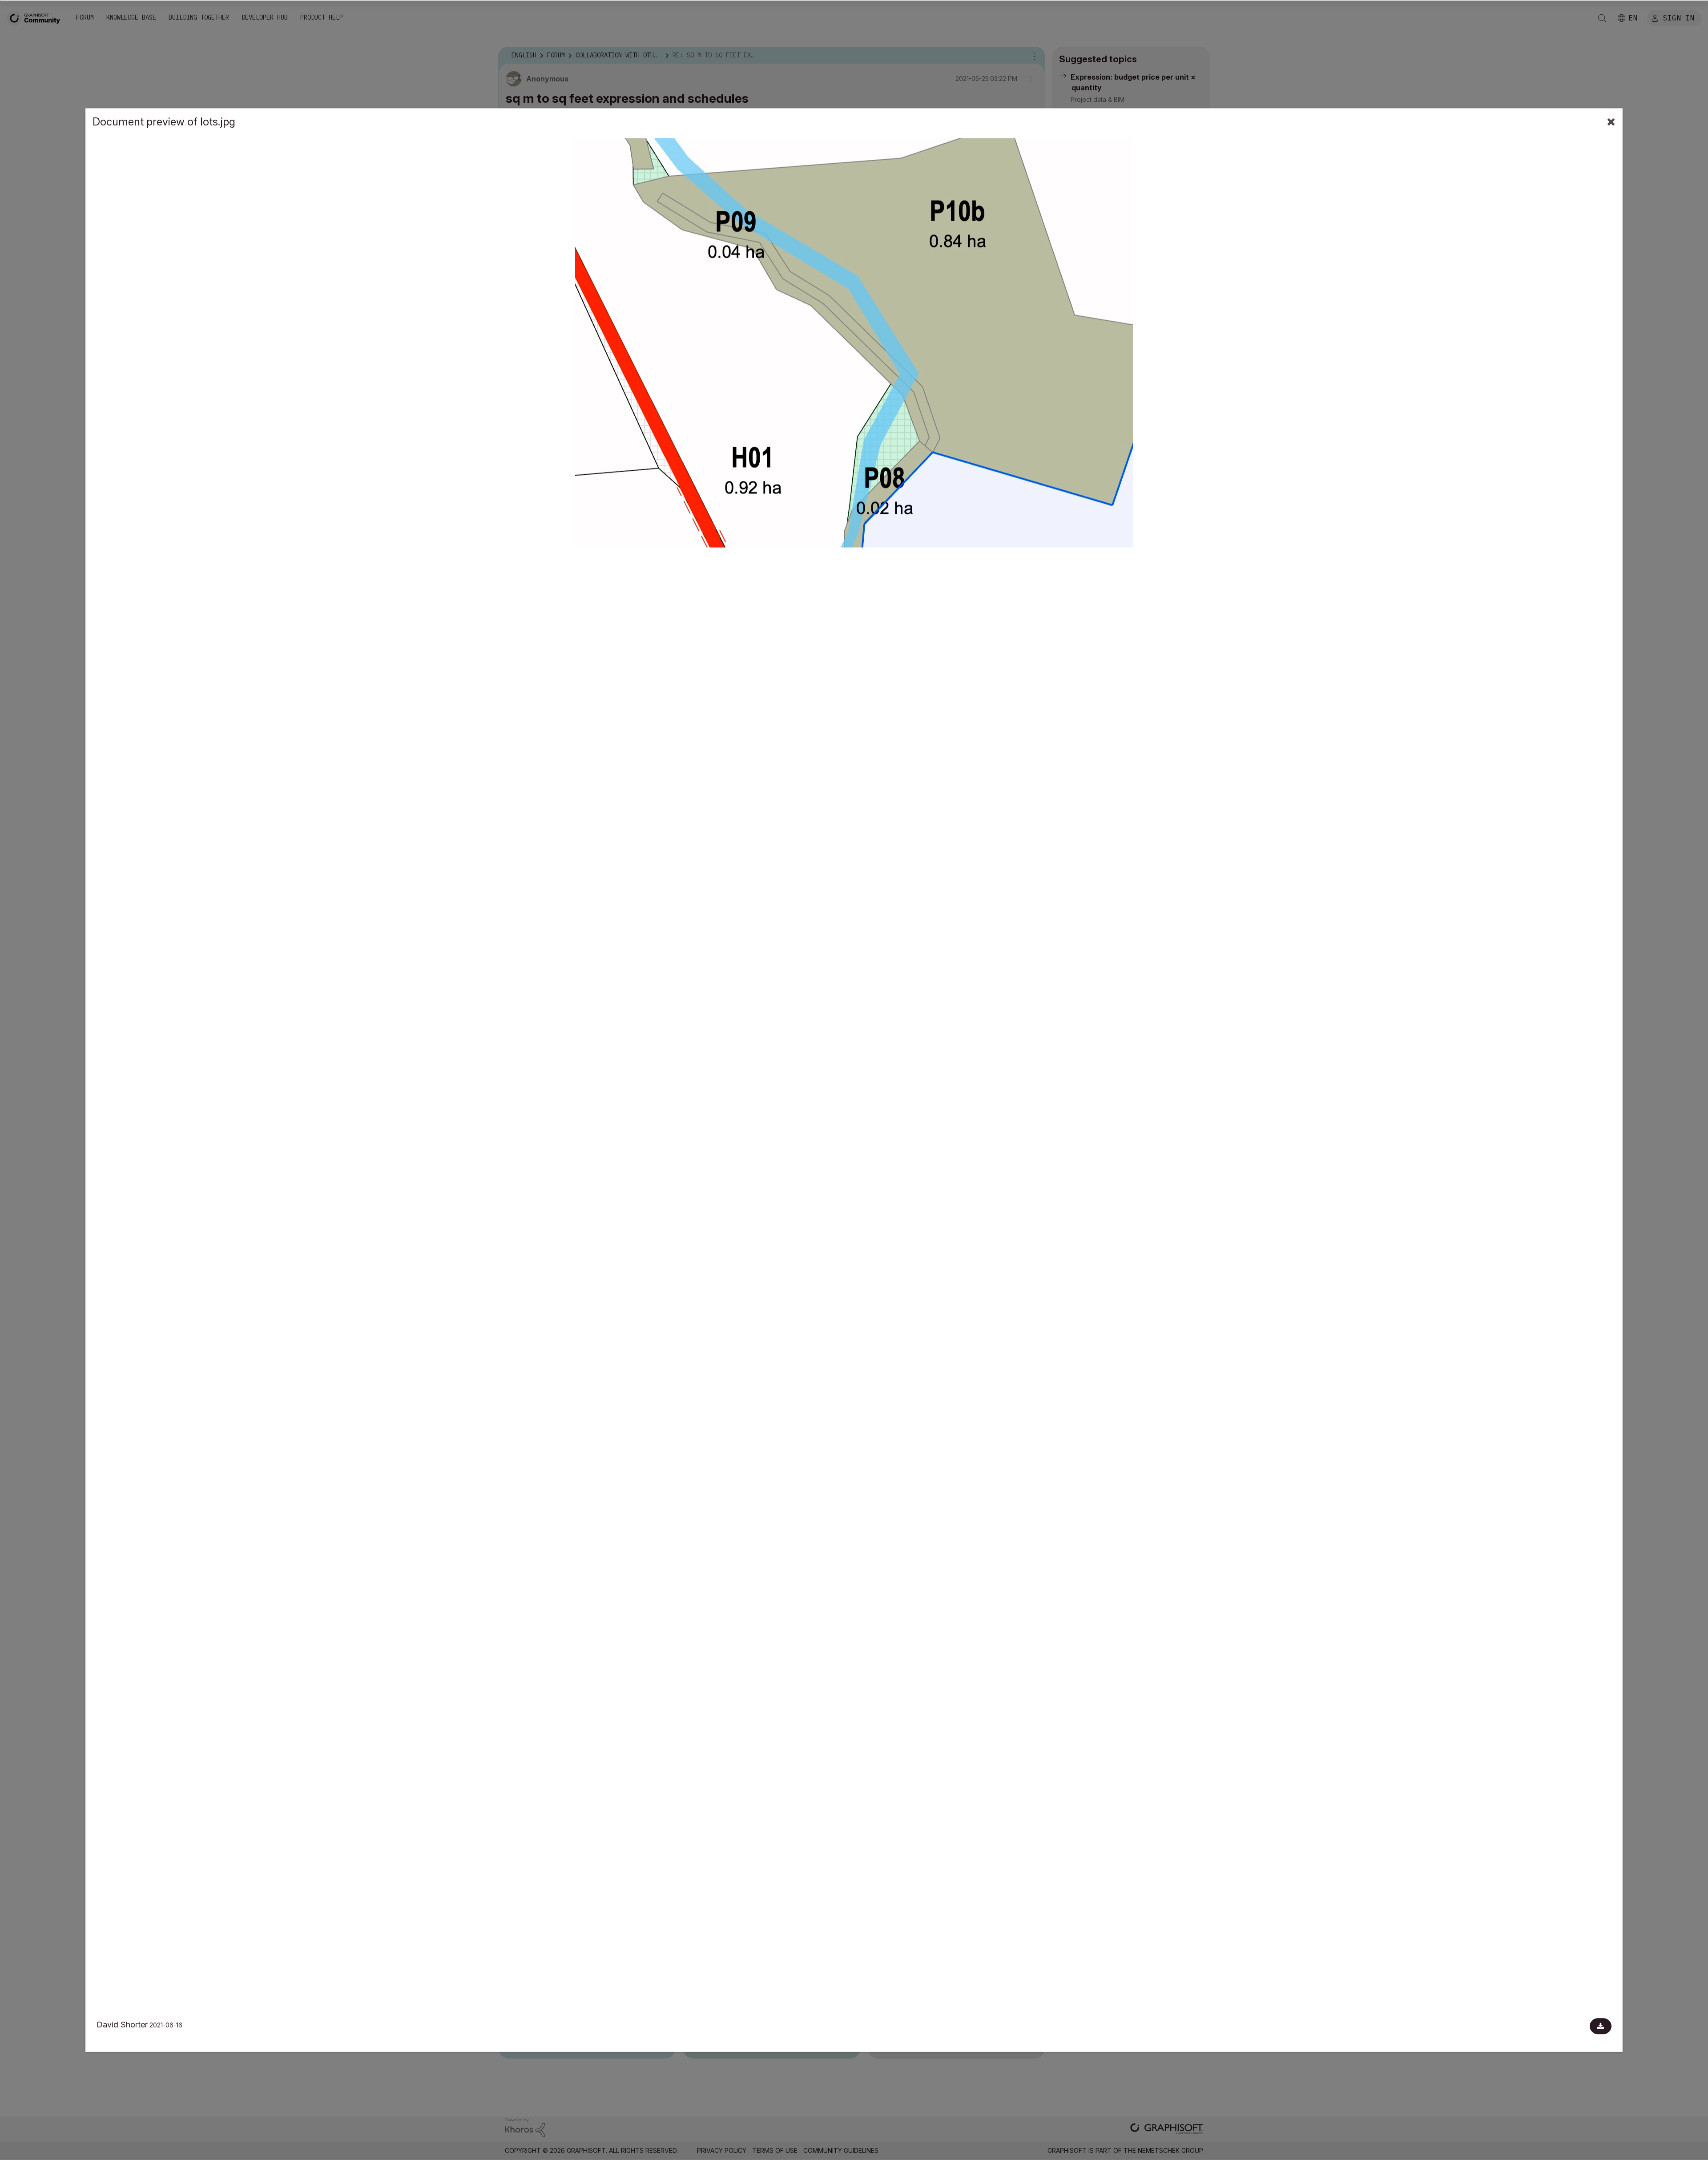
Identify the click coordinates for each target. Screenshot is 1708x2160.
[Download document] (1601, 2026)
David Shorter (122, 2025)
